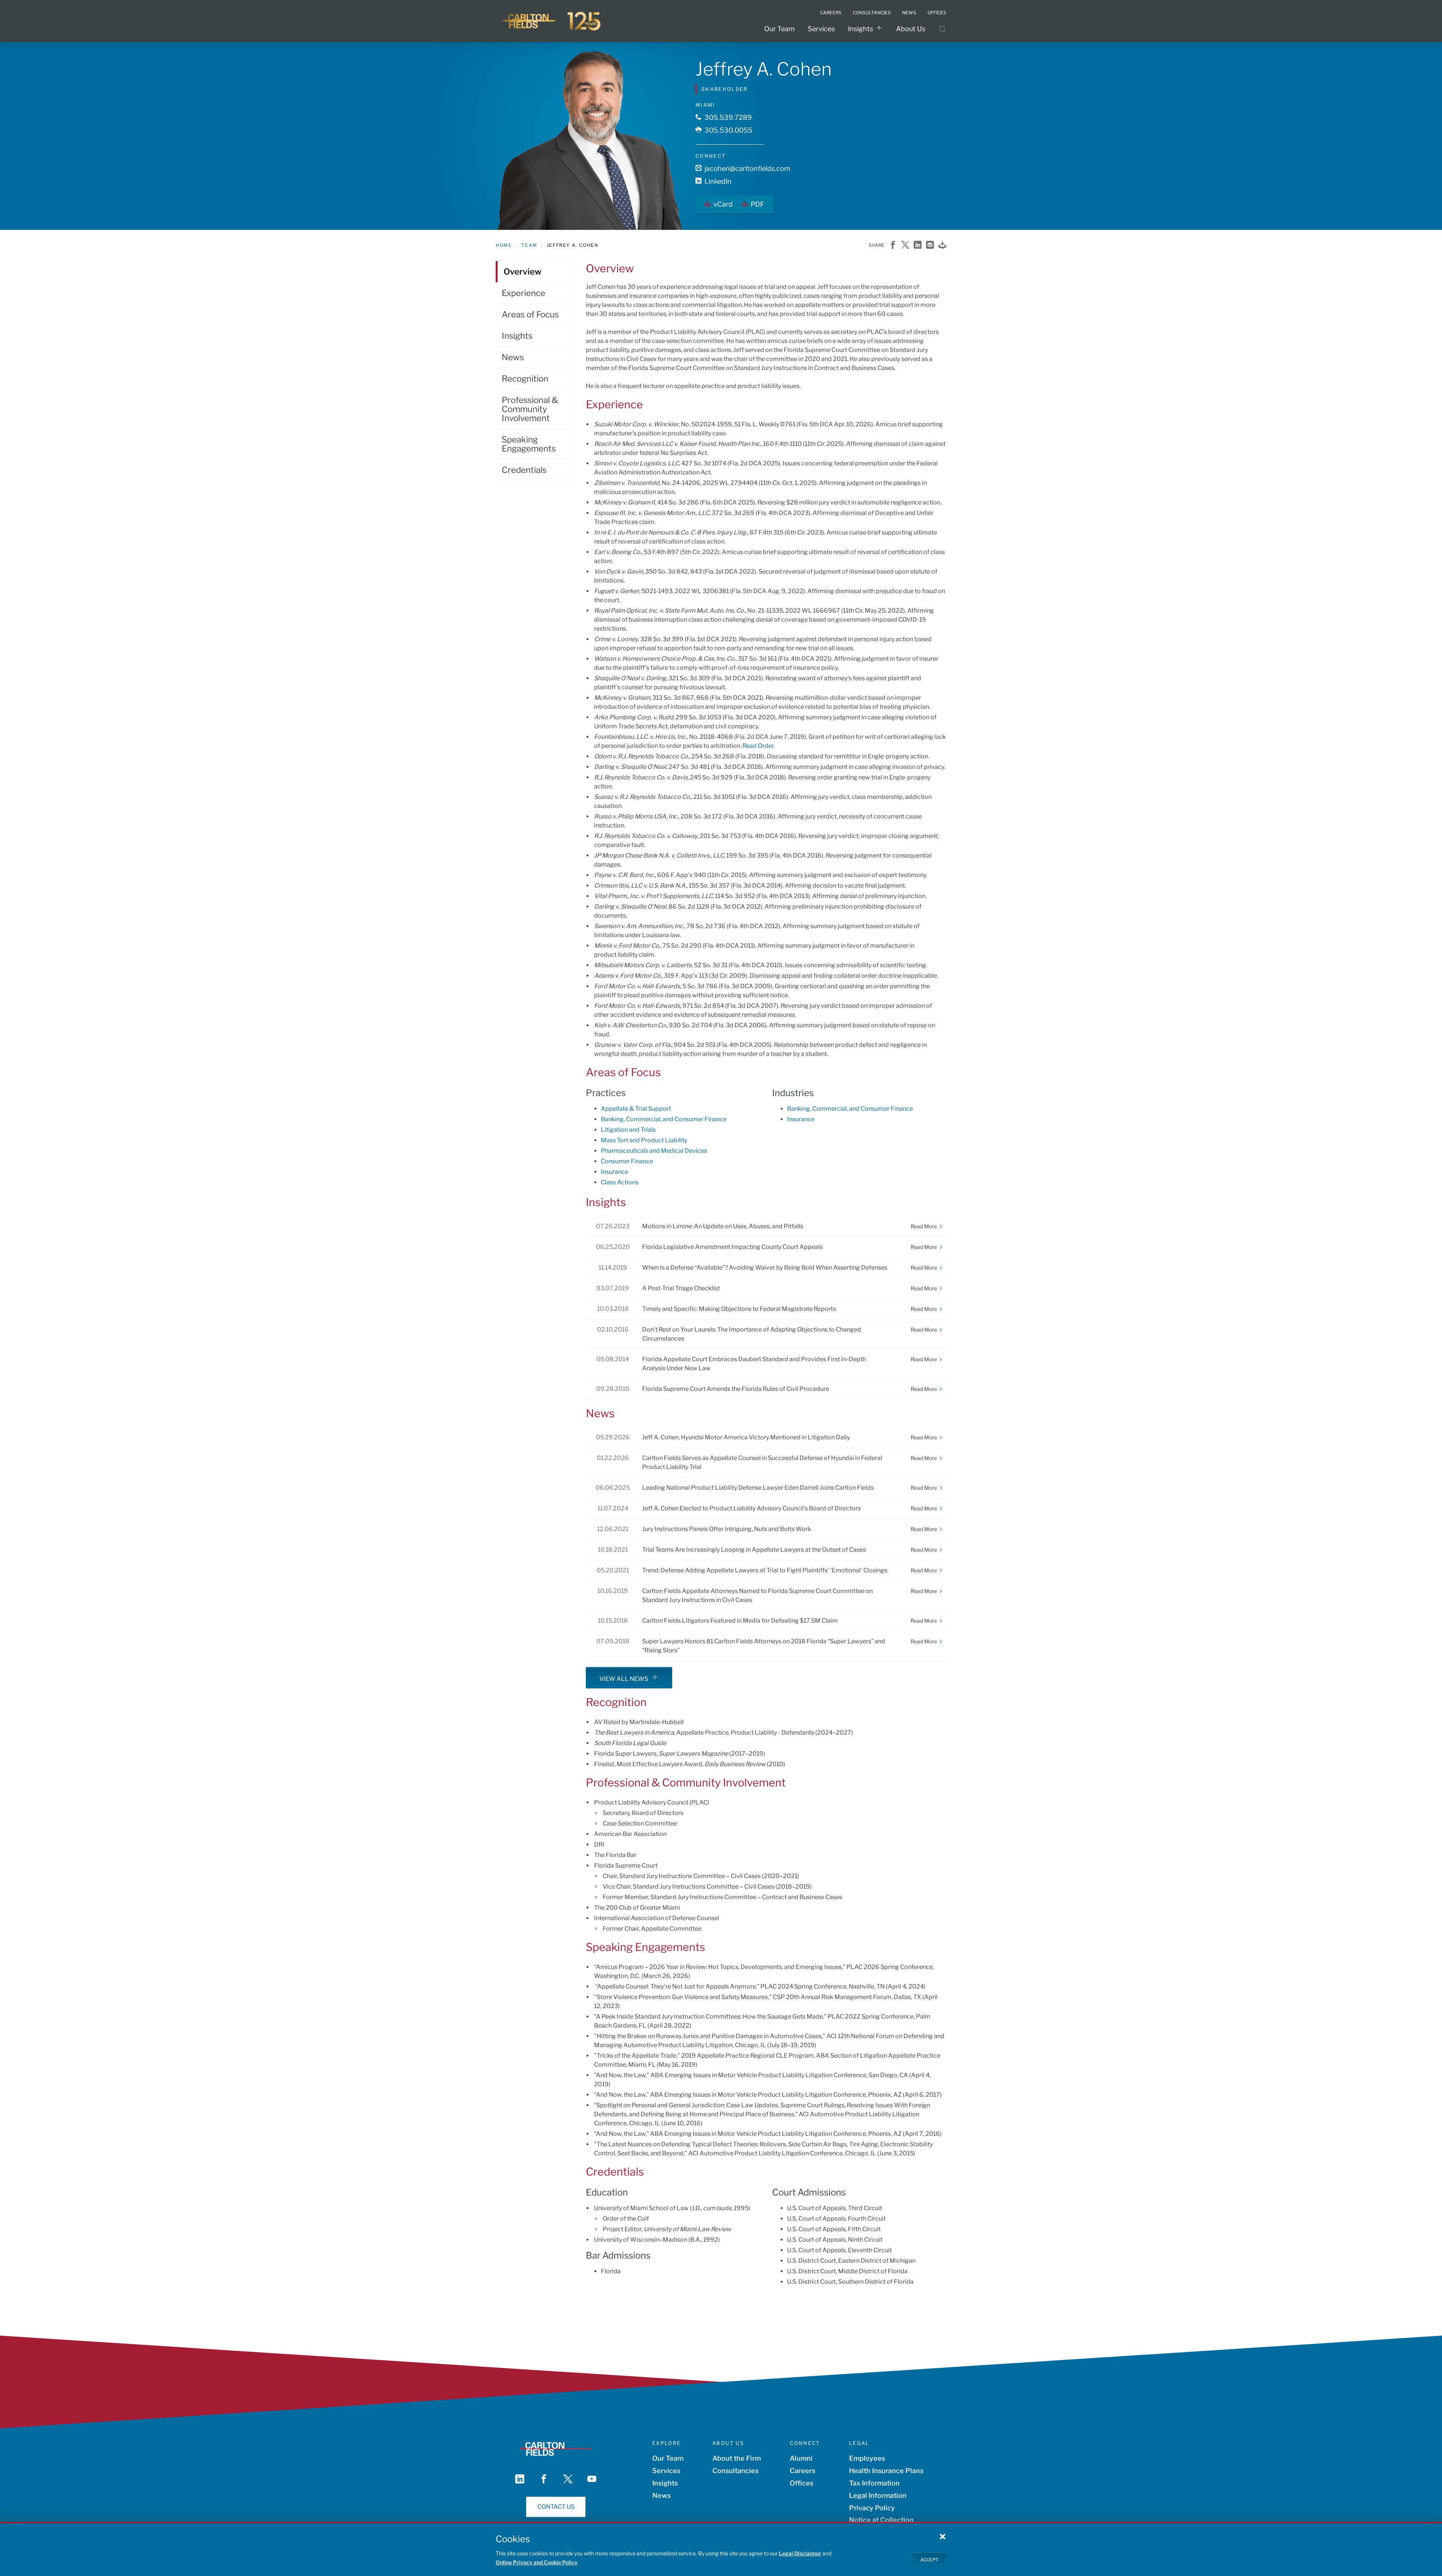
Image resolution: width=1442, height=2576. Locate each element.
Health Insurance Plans (886, 2471)
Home (504, 245)
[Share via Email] (930, 245)
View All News (624, 1679)
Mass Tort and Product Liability (644, 1140)
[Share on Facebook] (893, 245)
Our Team (779, 29)
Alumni (801, 2458)
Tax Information (874, 2483)
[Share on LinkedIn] (918, 245)
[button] (943, 2536)
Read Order (758, 746)
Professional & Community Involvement (530, 409)
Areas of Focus (530, 314)
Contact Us (556, 2507)
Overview (523, 272)
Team (529, 245)
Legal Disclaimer (800, 2553)
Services (821, 29)
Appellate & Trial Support (636, 1109)
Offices (802, 2483)
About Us (911, 29)
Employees (867, 2458)
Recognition (525, 379)
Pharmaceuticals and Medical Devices (654, 1151)
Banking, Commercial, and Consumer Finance (664, 1119)
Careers (802, 2471)
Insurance (615, 1172)
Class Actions (620, 1182)
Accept (929, 2559)
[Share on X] (905, 245)
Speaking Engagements (529, 444)
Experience (523, 293)
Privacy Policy (872, 2508)
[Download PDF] (942, 245)
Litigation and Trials (628, 1130)
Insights (861, 29)
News (513, 357)
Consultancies (735, 2471)
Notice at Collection (881, 2520)
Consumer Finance (627, 1161)
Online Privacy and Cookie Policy (537, 2562)
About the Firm (737, 2458)
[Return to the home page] (552, 21)
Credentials (524, 470)
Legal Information (878, 2495)
